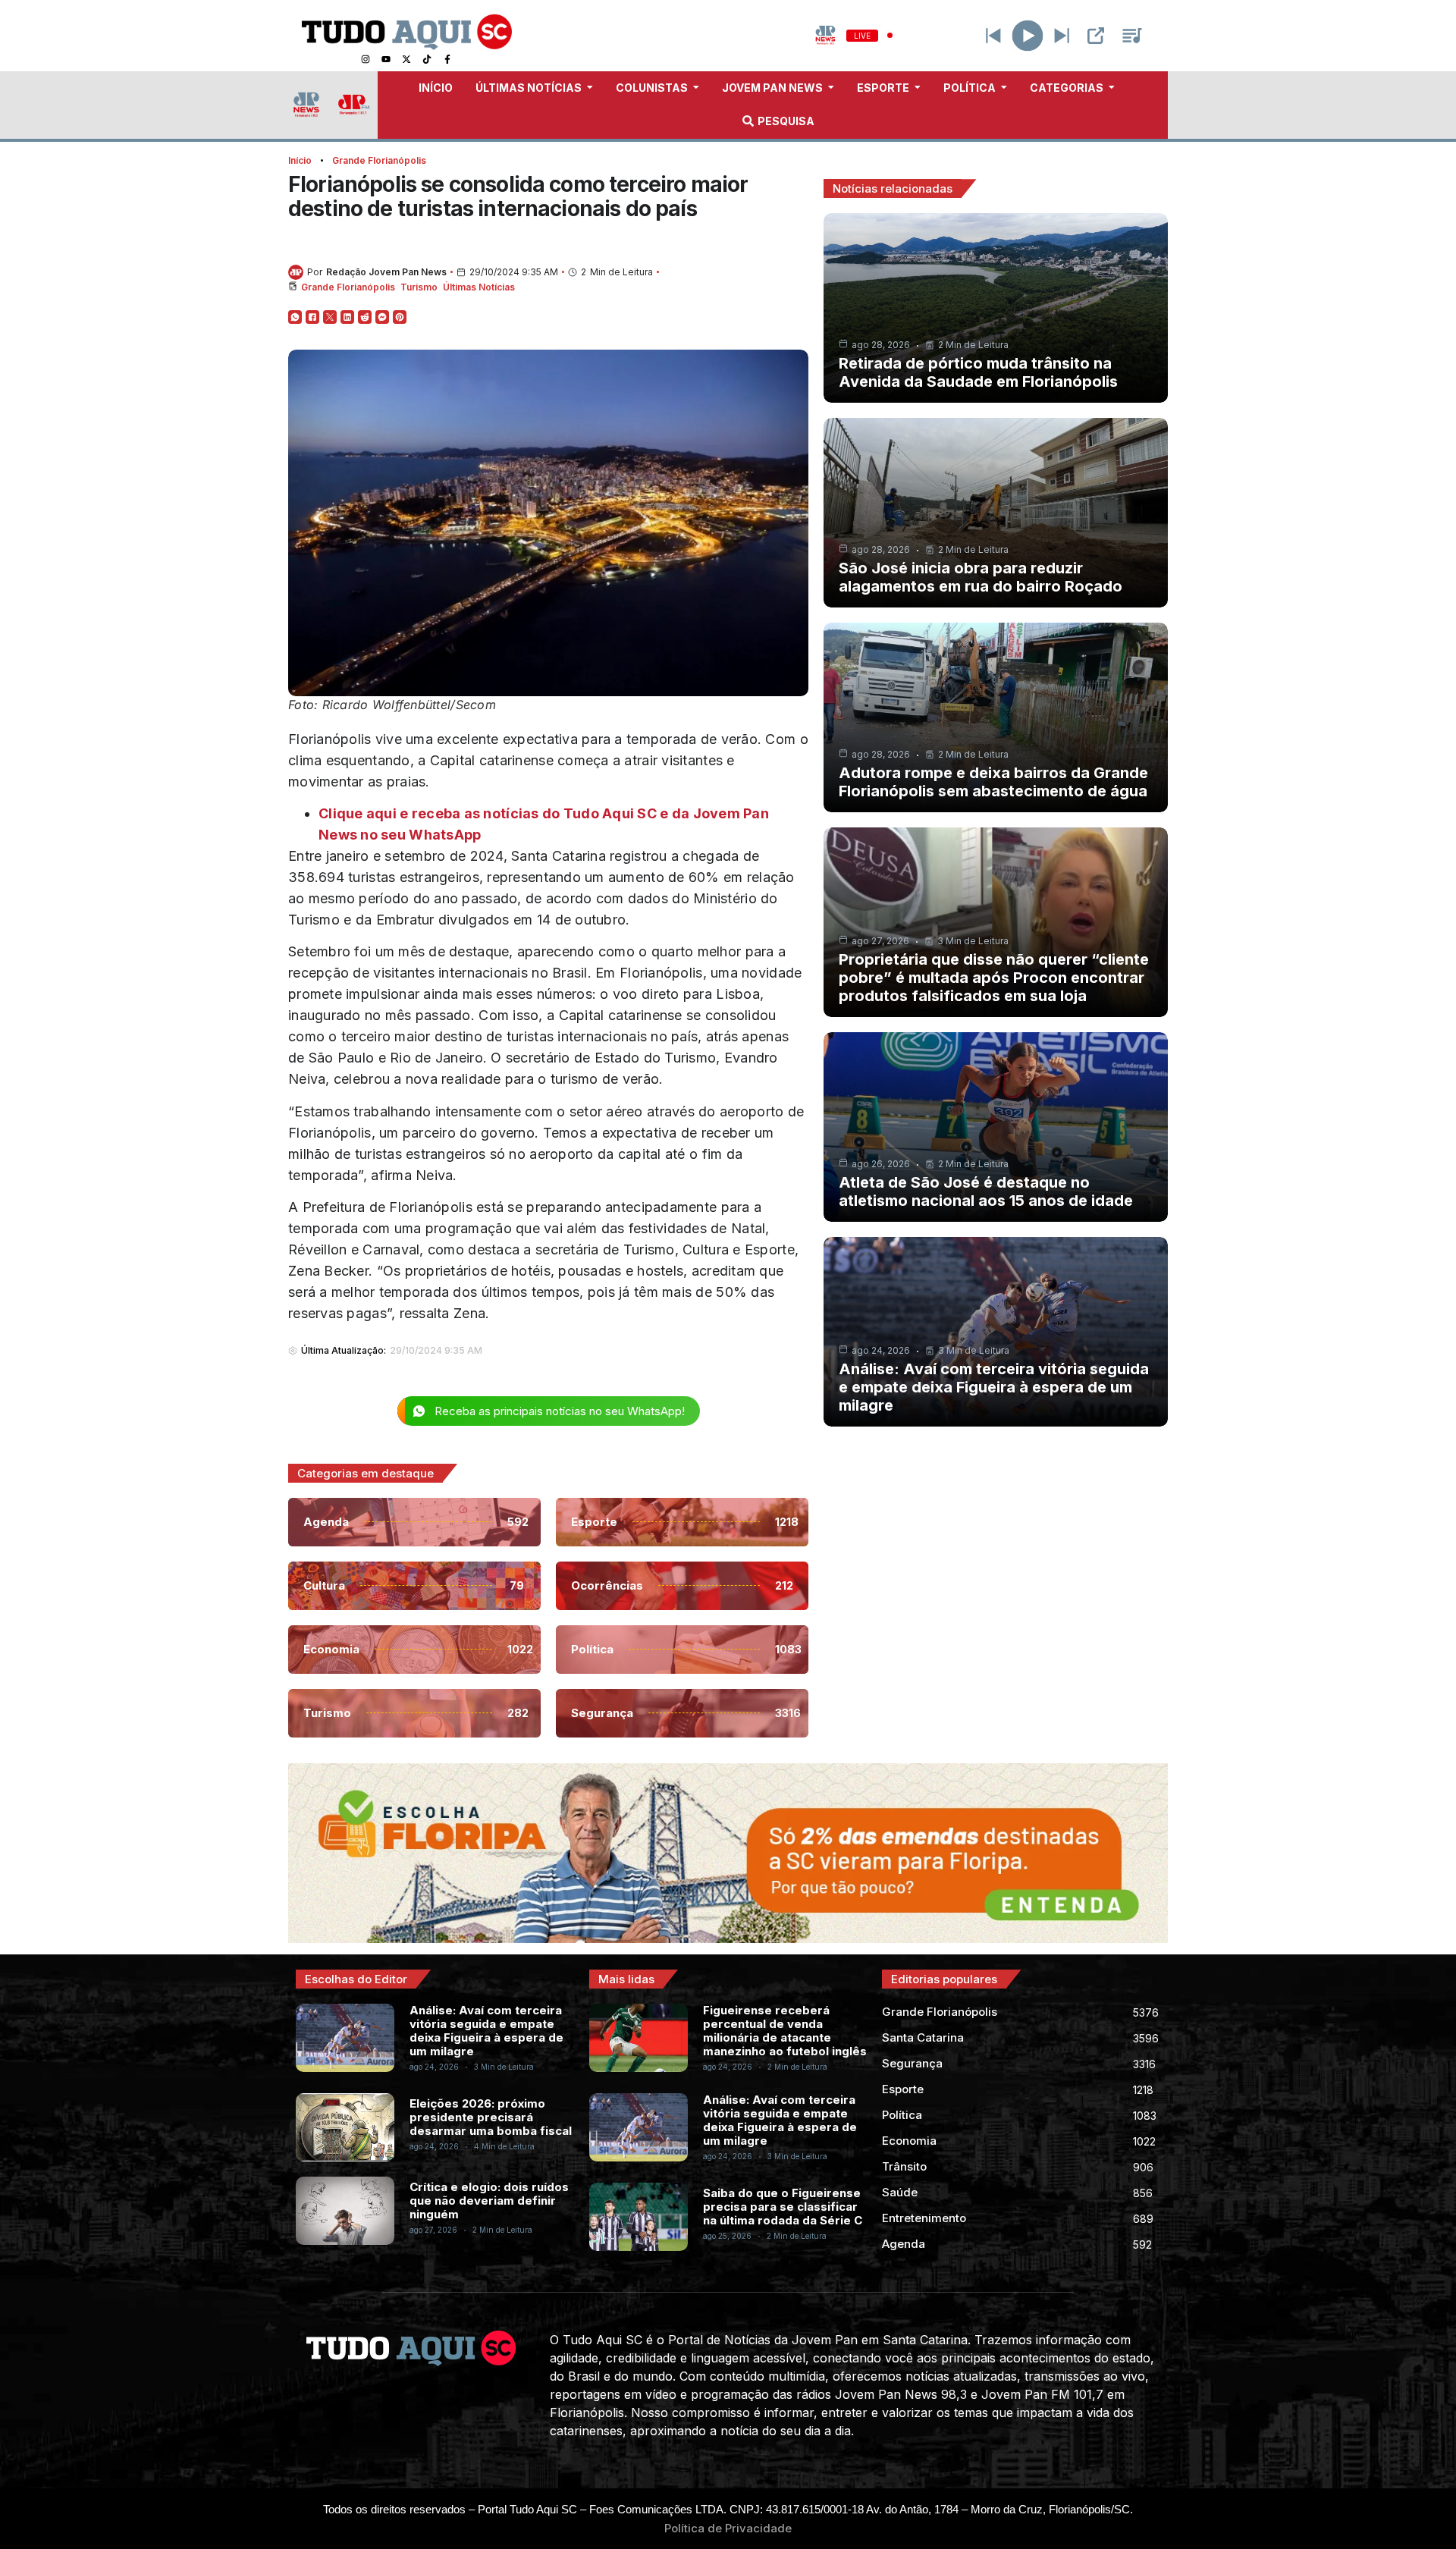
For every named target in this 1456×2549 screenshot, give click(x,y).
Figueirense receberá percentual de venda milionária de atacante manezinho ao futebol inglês (785, 2031)
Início (300, 160)
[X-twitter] (406, 59)
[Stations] (1132, 36)
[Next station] (993, 36)
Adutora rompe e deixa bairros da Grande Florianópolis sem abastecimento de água (993, 782)
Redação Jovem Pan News (386, 272)
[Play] (1028, 35)
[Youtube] (386, 59)
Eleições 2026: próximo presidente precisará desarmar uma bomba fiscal (491, 2117)
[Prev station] (1062, 36)
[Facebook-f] (447, 59)
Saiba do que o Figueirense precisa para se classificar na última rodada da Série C (783, 2207)
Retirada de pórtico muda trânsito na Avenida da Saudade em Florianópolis (978, 372)
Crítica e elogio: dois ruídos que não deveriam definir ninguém (489, 2201)
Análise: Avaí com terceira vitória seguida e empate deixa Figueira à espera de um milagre (994, 1387)
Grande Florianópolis (379, 160)
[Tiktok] (427, 59)
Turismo (419, 287)
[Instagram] (366, 59)
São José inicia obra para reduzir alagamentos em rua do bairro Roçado (981, 577)
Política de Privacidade (728, 2528)
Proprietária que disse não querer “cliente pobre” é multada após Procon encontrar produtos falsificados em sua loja (994, 978)
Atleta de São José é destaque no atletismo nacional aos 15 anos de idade (986, 1191)
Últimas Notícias (479, 287)
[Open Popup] (1096, 36)
